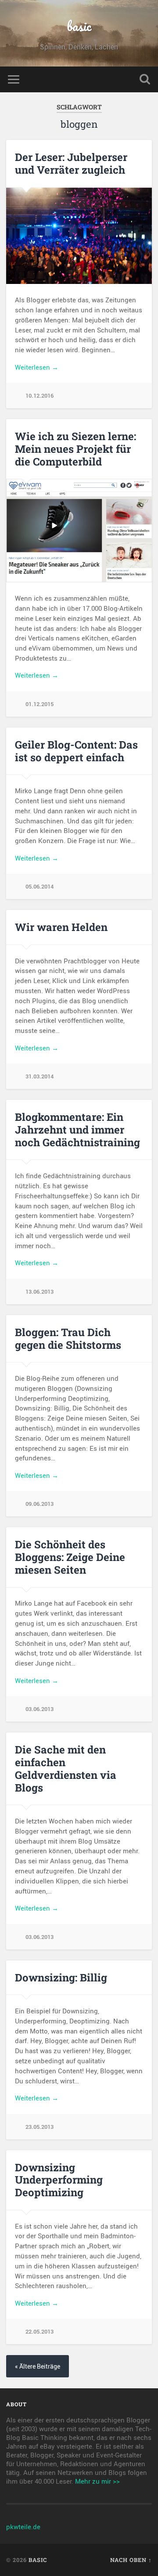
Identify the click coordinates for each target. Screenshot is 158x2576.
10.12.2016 (39, 395)
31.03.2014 (39, 1076)
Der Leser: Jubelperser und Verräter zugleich (71, 163)
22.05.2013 (39, 2331)
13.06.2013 (39, 1291)
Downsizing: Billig (61, 1977)
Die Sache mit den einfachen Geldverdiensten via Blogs (66, 1768)
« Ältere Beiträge (38, 2366)
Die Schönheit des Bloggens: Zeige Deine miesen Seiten (70, 1557)
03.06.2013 (39, 1709)
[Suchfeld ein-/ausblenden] (145, 79)
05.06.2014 (39, 886)
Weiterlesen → (37, 367)
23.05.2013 (39, 2127)
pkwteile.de (23, 2527)
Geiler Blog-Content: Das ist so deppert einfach (76, 751)
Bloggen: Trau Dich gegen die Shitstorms (68, 1339)
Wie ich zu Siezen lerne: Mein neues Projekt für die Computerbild (75, 449)
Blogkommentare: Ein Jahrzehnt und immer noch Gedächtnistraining (77, 1130)
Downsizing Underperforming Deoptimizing (59, 2180)
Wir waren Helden (61, 927)
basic (79, 26)
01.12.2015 (39, 704)
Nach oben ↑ (131, 2560)
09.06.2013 (39, 1504)
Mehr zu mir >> (97, 2481)
